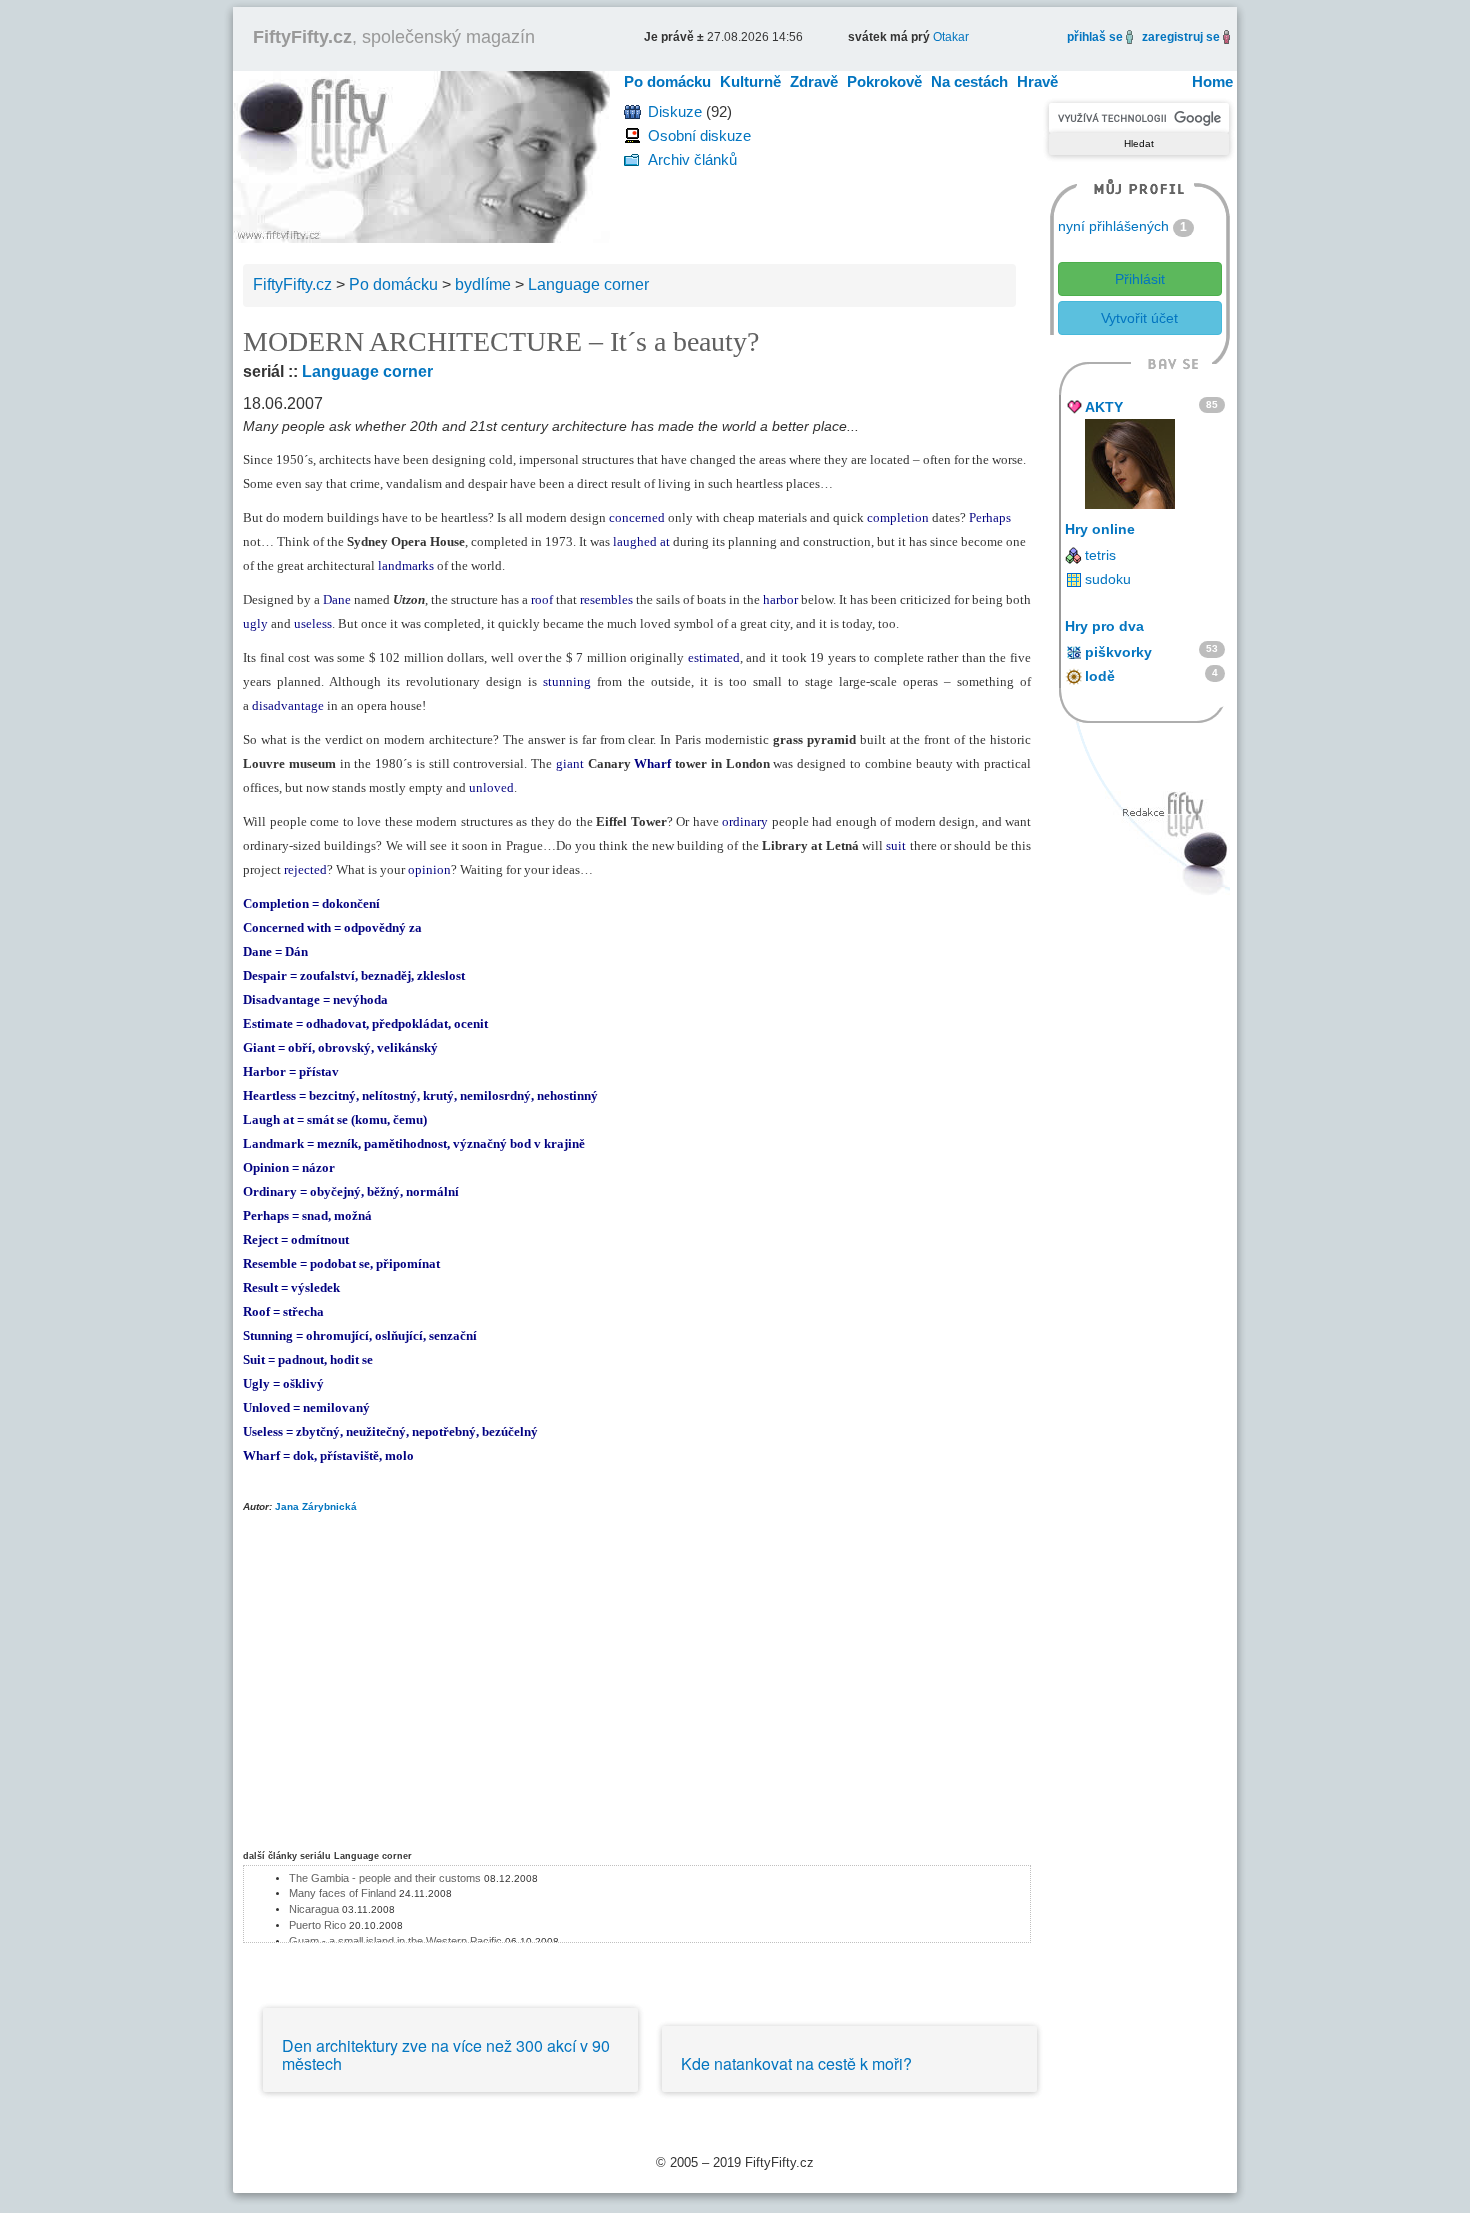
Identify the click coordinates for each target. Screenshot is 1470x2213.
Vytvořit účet (1139, 318)
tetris (1100, 555)
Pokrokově (884, 81)
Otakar (951, 37)
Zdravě (814, 81)
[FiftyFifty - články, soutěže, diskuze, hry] (421, 155)
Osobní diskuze (699, 135)
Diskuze (675, 111)
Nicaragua (314, 1909)
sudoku (1108, 579)
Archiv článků (692, 159)
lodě (1100, 676)
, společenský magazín (394, 37)
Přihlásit (1140, 279)
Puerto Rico (317, 1925)
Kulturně (750, 81)
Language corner (367, 371)
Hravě (1037, 81)
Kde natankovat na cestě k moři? (796, 2063)
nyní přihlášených (1113, 226)
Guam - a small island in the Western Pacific (395, 1941)
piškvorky (1118, 652)
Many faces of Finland (342, 1893)
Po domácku (667, 81)
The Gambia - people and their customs (385, 1878)
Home (1212, 81)
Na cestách (969, 81)
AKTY (1104, 407)
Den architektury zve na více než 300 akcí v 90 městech (446, 2054)
